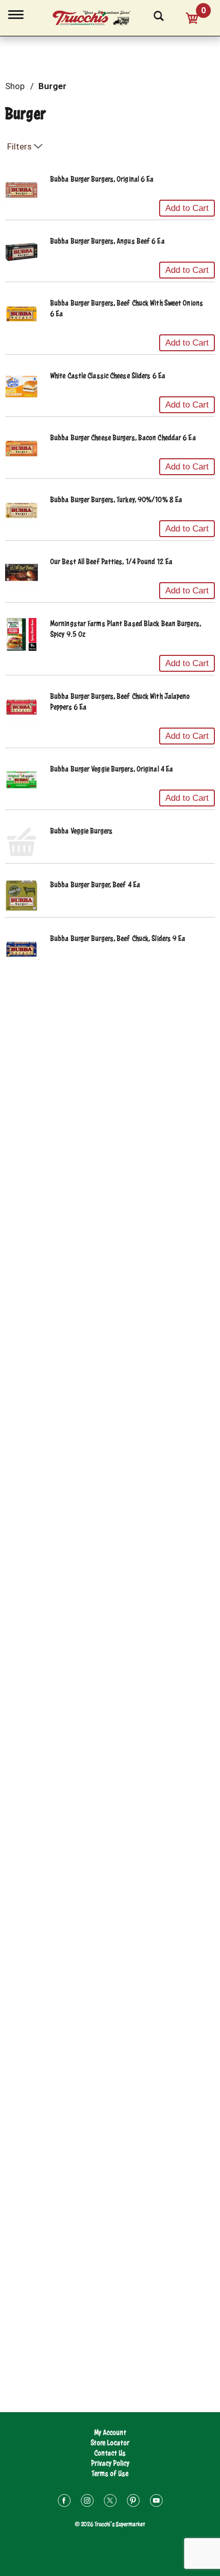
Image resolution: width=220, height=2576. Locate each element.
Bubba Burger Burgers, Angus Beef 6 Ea (107, 241)
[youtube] (156, 2502)
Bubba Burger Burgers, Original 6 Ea (102, 179)
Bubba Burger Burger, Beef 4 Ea (95, 885)
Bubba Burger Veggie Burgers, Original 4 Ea (112, 769)
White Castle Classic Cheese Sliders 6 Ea (108, 376)
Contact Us (110, 2453)
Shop (15, 86)
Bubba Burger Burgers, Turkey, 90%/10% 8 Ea (116, 499)
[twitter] (110, 2502)
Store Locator (110, 2443)
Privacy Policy (110, 2463)
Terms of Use (110, 2473)
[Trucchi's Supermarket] (97, 16)
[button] (187, 208)
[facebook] (64, 2502)
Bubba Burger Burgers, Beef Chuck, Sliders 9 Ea (118, 938)
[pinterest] (133, 2502)
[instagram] (87, 2502)
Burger (52, 86)
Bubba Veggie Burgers (81, 831)
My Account (110, 2432)
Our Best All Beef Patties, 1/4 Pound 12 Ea (111, 561)
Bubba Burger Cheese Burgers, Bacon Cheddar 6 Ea (123, 438)
